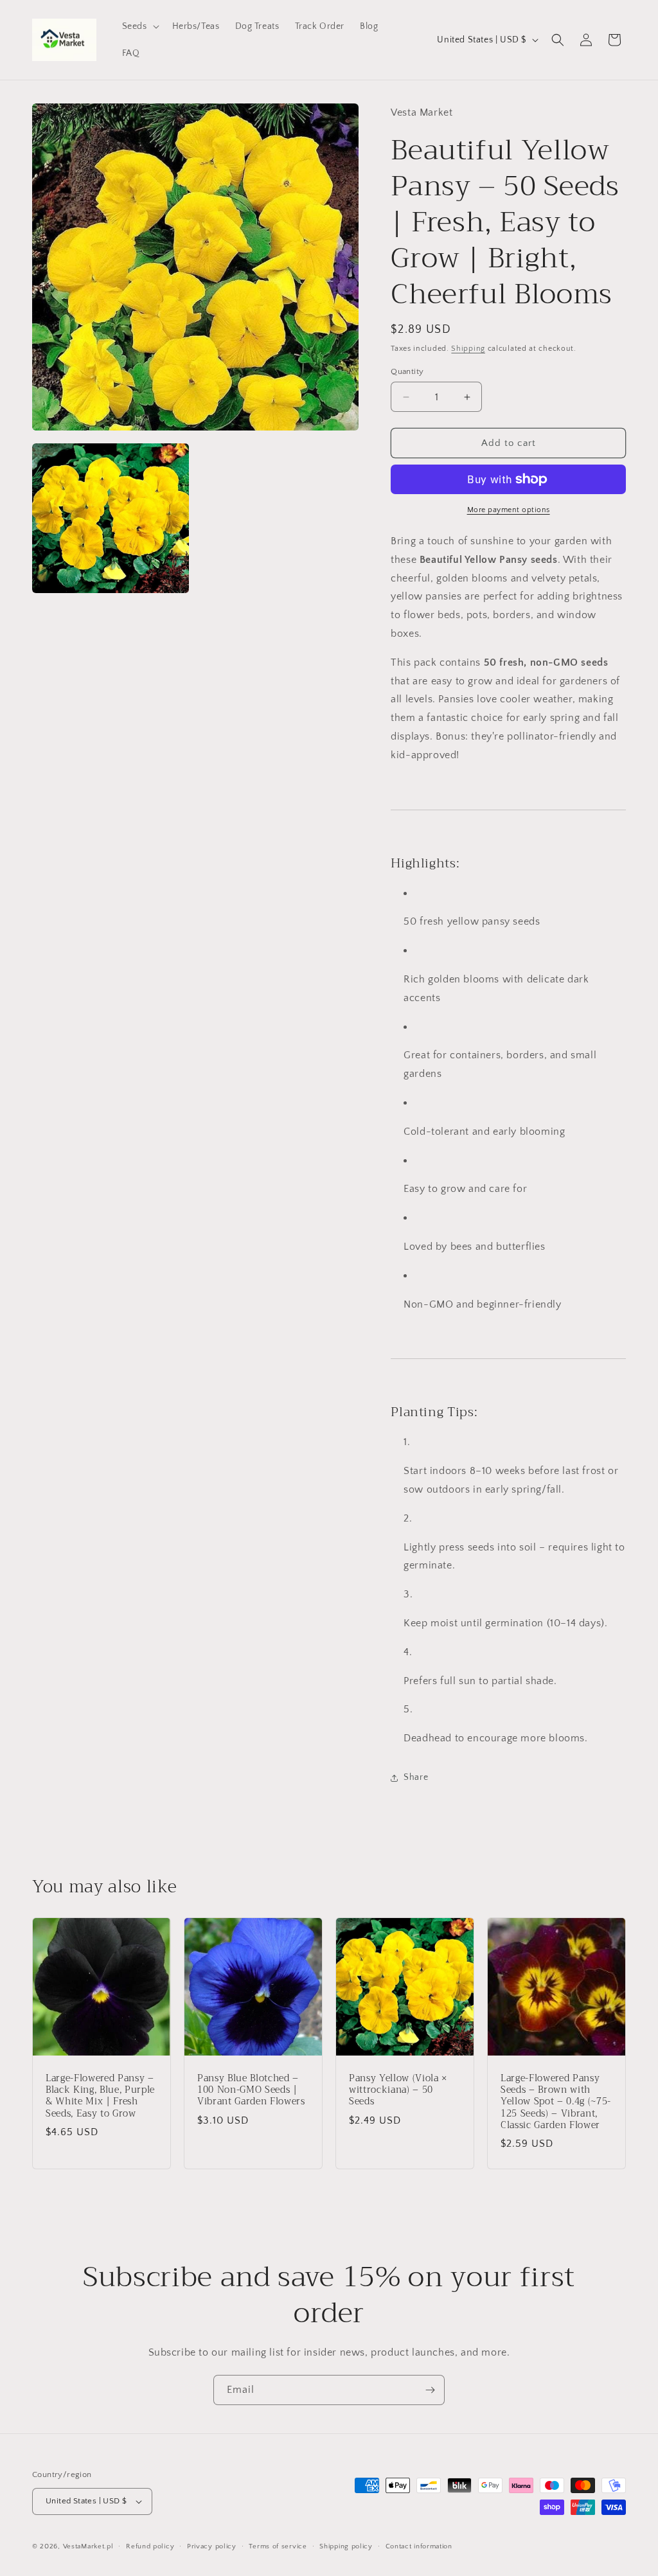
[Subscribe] (430, 2390)
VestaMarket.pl (88, 2546)
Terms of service (278, 2546)
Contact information (419, 2546)
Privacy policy (212, 2546)
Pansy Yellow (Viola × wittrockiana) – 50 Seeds (398, 2091)
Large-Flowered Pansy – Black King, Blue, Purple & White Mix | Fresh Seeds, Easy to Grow (100, 2096)
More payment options (509, 510)
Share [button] (416, 1777)
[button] (139, 26)
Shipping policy (346, 2546)
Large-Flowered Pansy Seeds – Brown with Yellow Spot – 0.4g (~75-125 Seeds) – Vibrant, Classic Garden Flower (556, 2102)
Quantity (407, 371)
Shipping (468, 349)
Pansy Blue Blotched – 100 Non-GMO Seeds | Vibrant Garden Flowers (251, 2091)
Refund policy (150, 2546)
